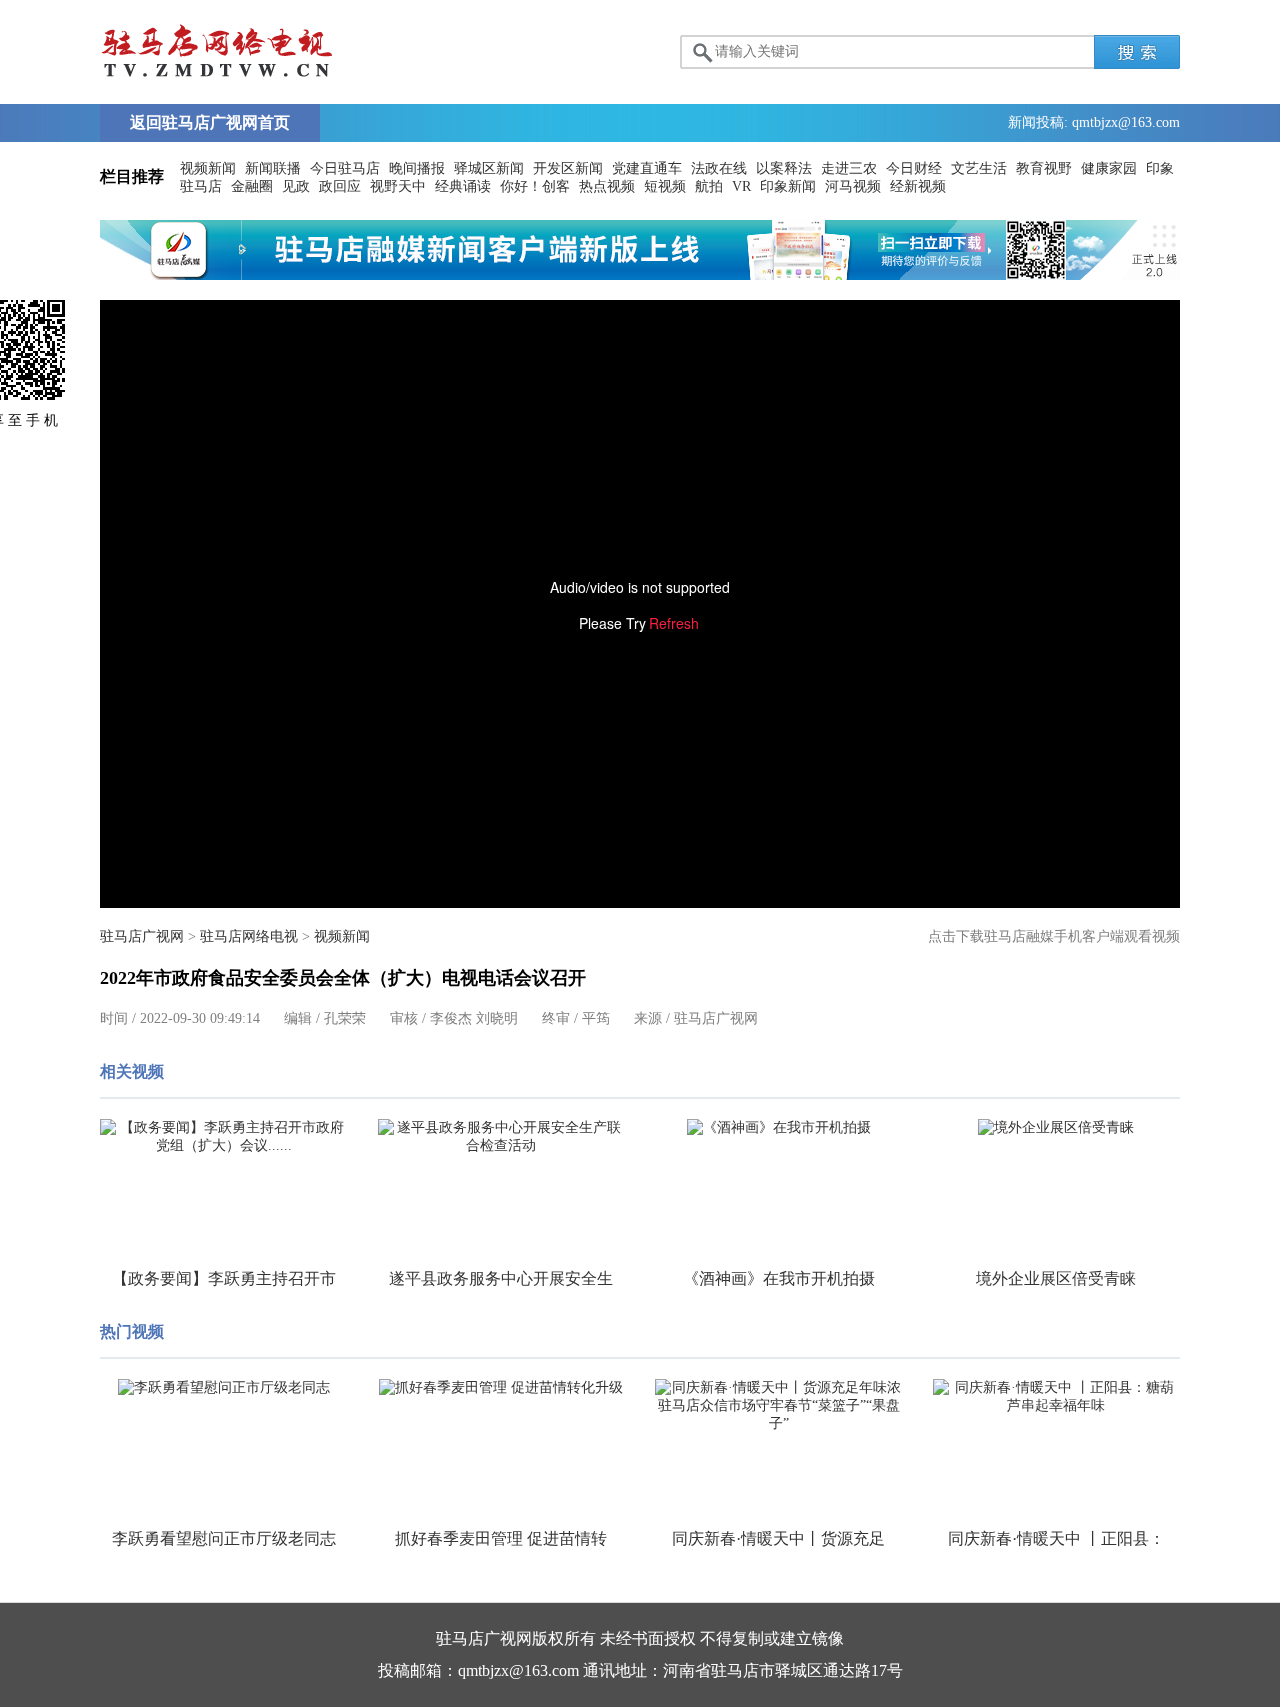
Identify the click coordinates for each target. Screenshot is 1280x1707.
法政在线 (719, 168)
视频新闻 (208, 168)
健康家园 (1109, 168)
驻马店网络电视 (249, 936)
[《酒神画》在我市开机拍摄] (779, 1128)
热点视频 (607, 186)
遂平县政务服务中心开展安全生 (501, 1278)
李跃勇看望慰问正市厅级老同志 (224, 1538)
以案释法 (784, 168)
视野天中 (398, 186)
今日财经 (914, 168)
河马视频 (853, 186)
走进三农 (849, 168)
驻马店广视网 (142, 936)
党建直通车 (647, 168)
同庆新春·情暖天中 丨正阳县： (1056, 1538)
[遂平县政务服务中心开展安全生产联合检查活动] (502, 1137)
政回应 (340, 186)
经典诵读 (463, 186)
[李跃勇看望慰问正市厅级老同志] (224, 1388)
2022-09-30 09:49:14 (200, 1018)
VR (741, 186)
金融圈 (252, 186)
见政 (296, 186)
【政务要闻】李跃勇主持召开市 (224, 1278)
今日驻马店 (345, 168)
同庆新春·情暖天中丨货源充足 (778, 1538)
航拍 (709, 186)
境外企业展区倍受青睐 (1056, 1278)
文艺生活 (979, 168)
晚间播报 (417, 168)
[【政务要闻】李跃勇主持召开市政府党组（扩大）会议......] (224, 1137)
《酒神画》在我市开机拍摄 (779, 1278)
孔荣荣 (345, 1018)
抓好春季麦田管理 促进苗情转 (501, 1538)
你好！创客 (535, 186)
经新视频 (918, 186)
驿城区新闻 (489, 168)
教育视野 (1044, 168)
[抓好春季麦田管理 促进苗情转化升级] (502, 1388)
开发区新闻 (568, 168)
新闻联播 (273, 168)
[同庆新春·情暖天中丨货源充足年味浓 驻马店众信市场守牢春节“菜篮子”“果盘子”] (779, 1406)
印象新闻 (788, 186)
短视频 (665, 186)
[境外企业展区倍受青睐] (1057, 1128)
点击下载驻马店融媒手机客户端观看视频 (1054, 936)
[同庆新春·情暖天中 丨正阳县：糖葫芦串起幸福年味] (1057, 1397)
